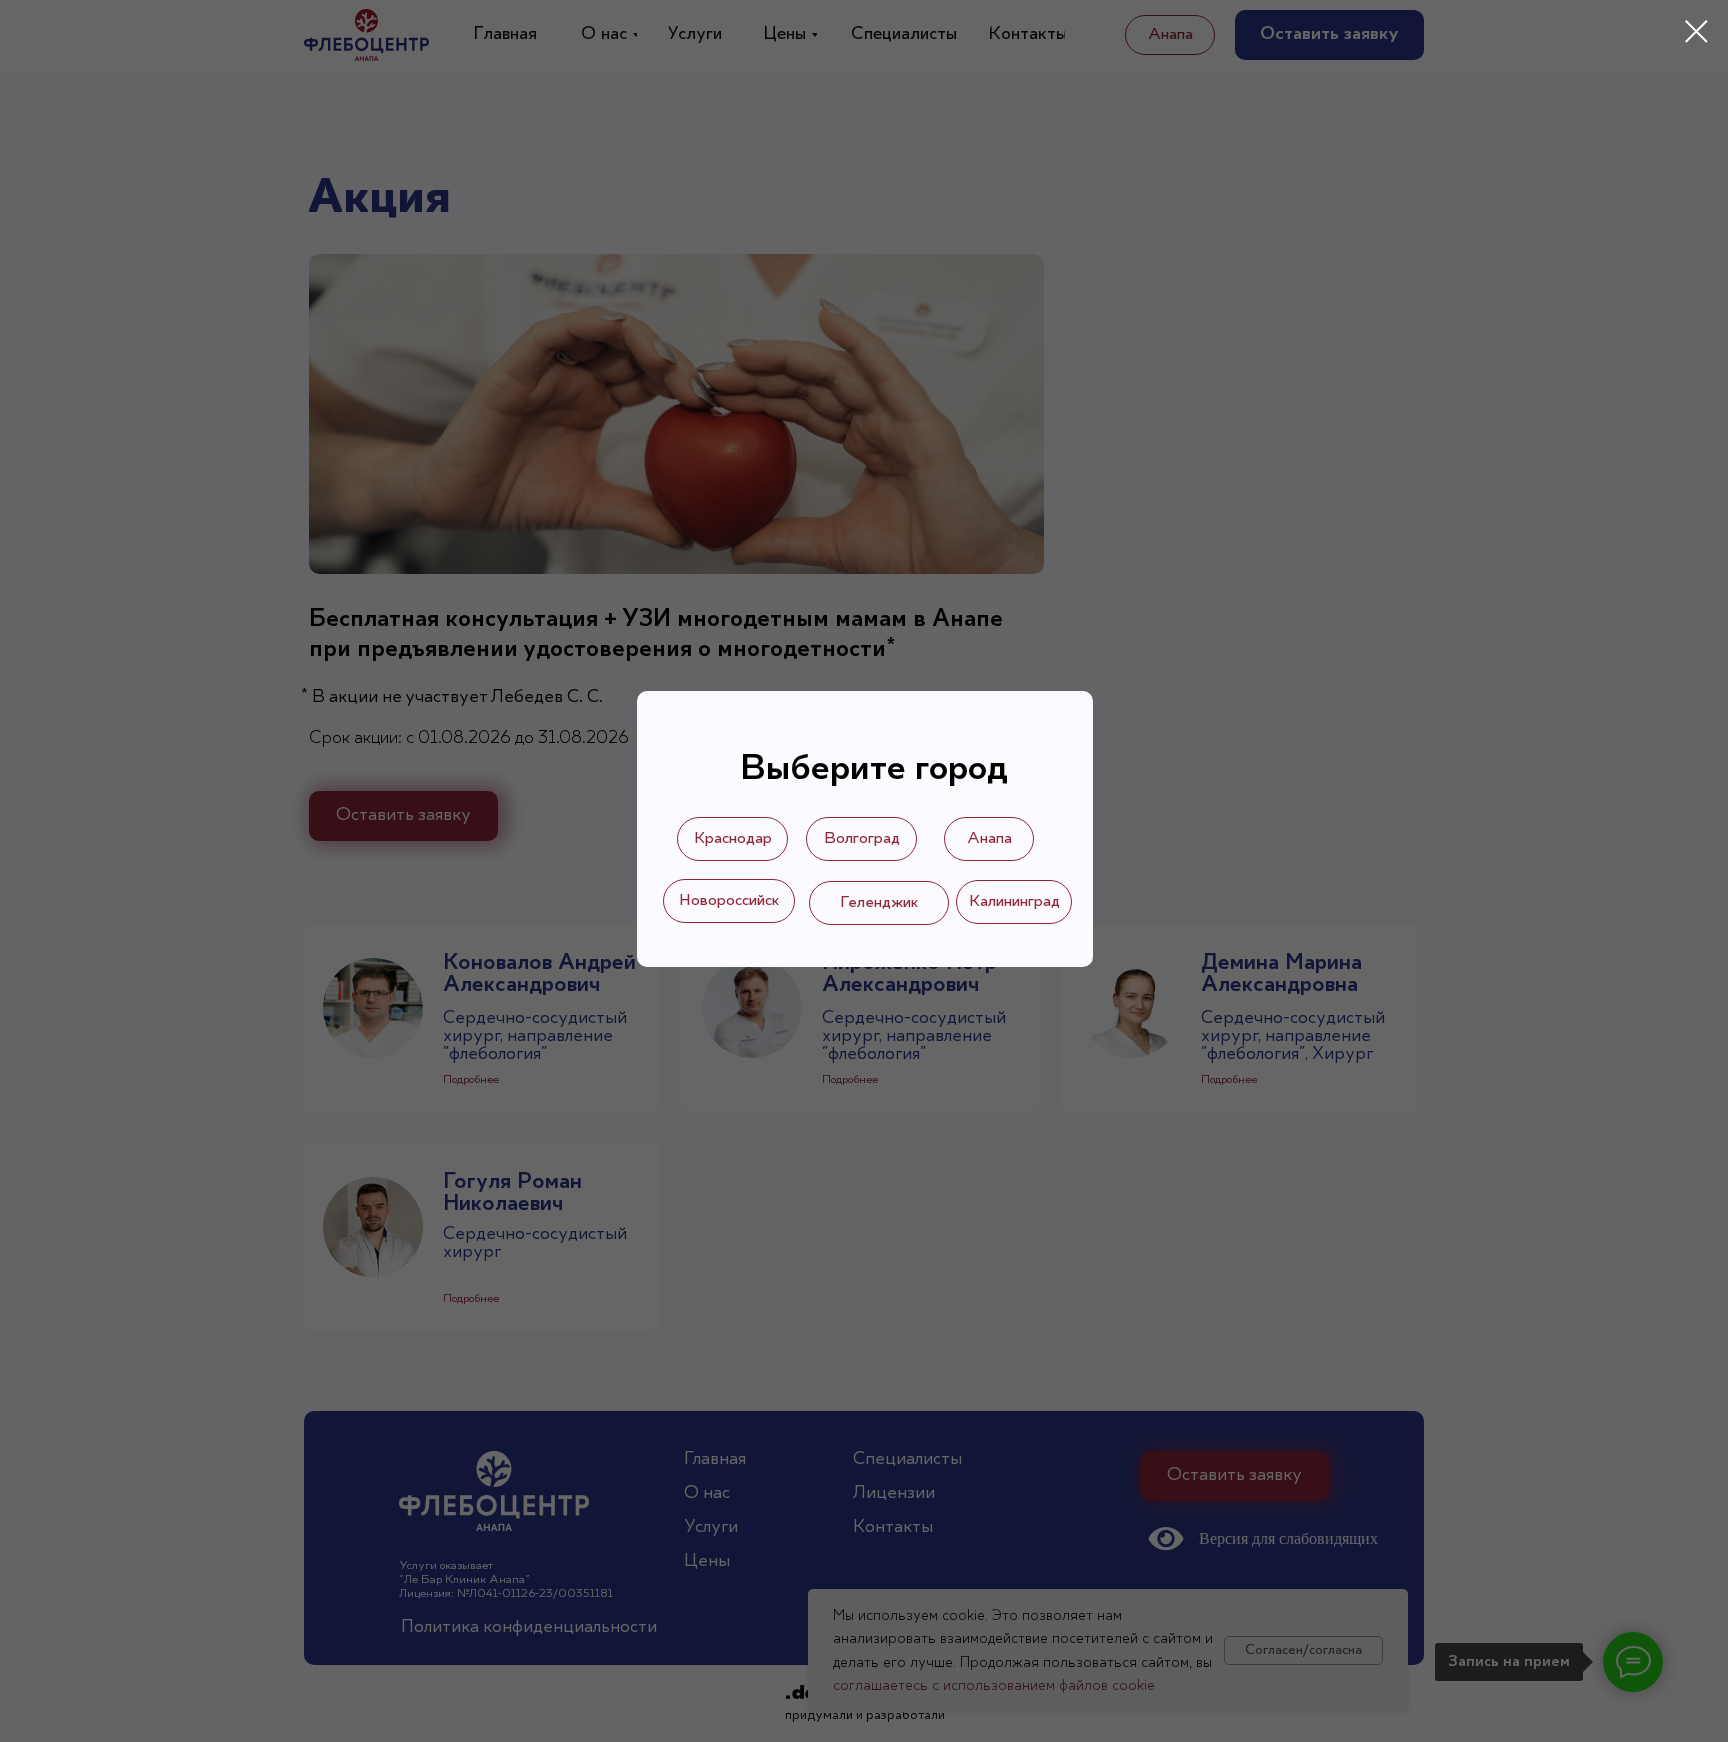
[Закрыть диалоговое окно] (1696, 31)
